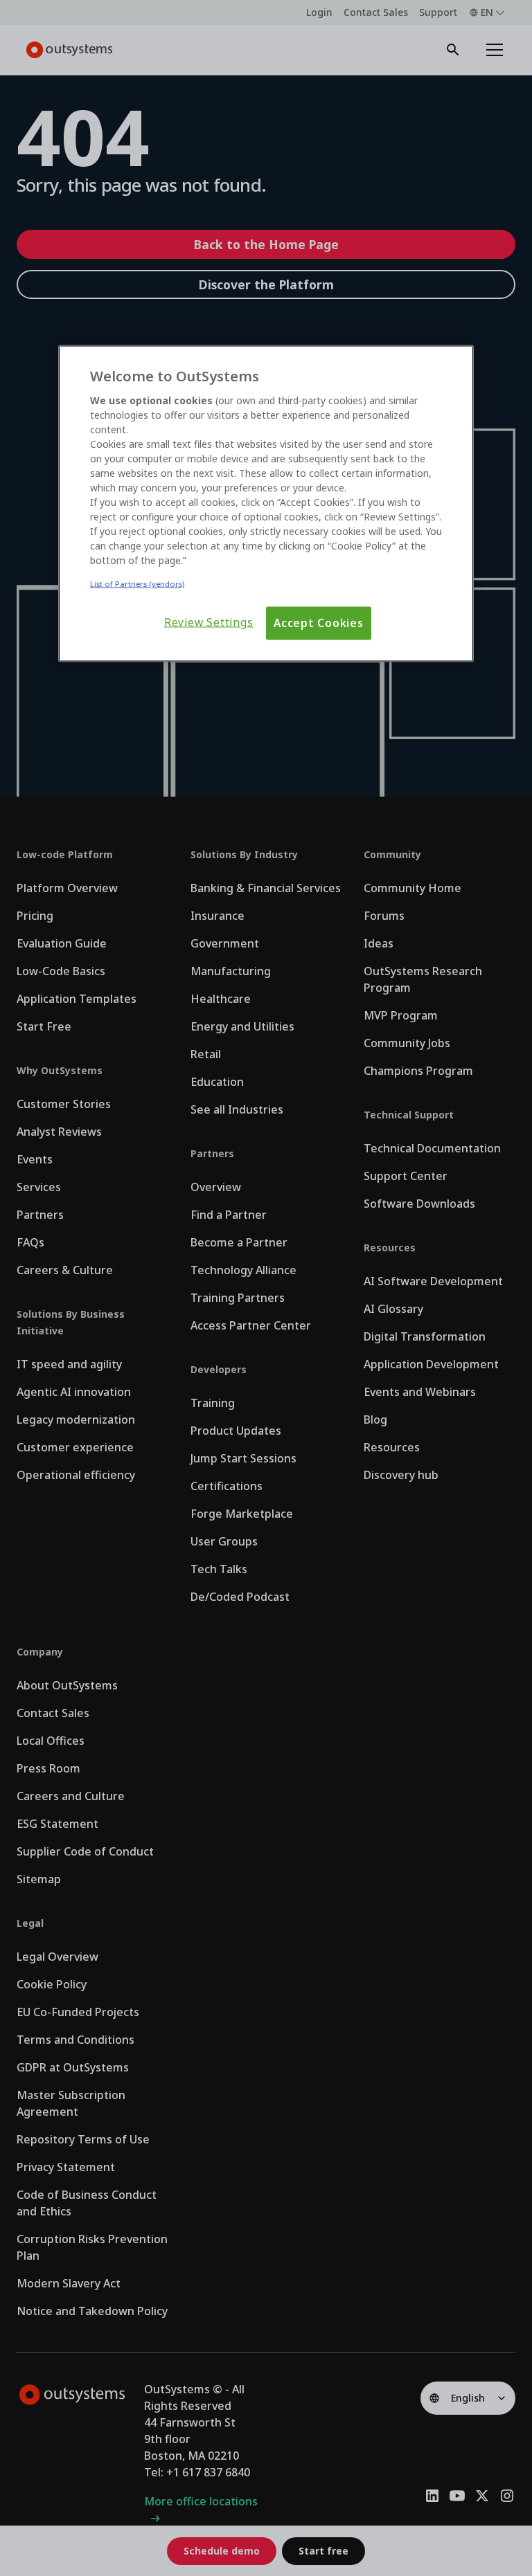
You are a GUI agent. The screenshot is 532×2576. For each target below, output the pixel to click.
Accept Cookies (319, 623)
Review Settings (209, 623)
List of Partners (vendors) (137, 584)
